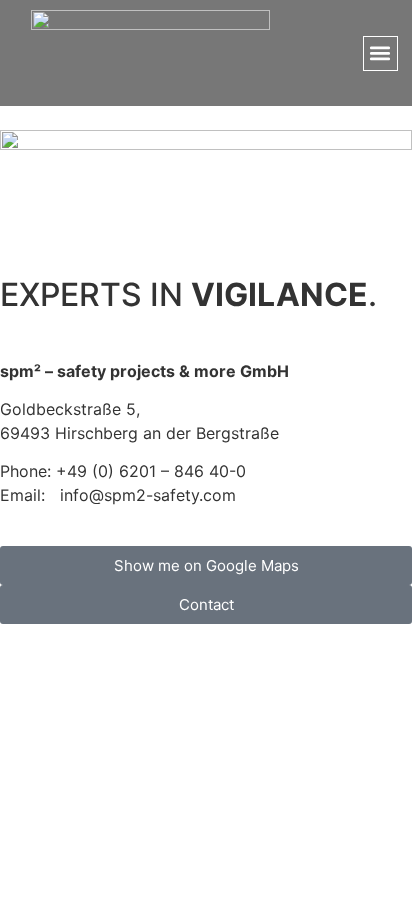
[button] (380, 53)
